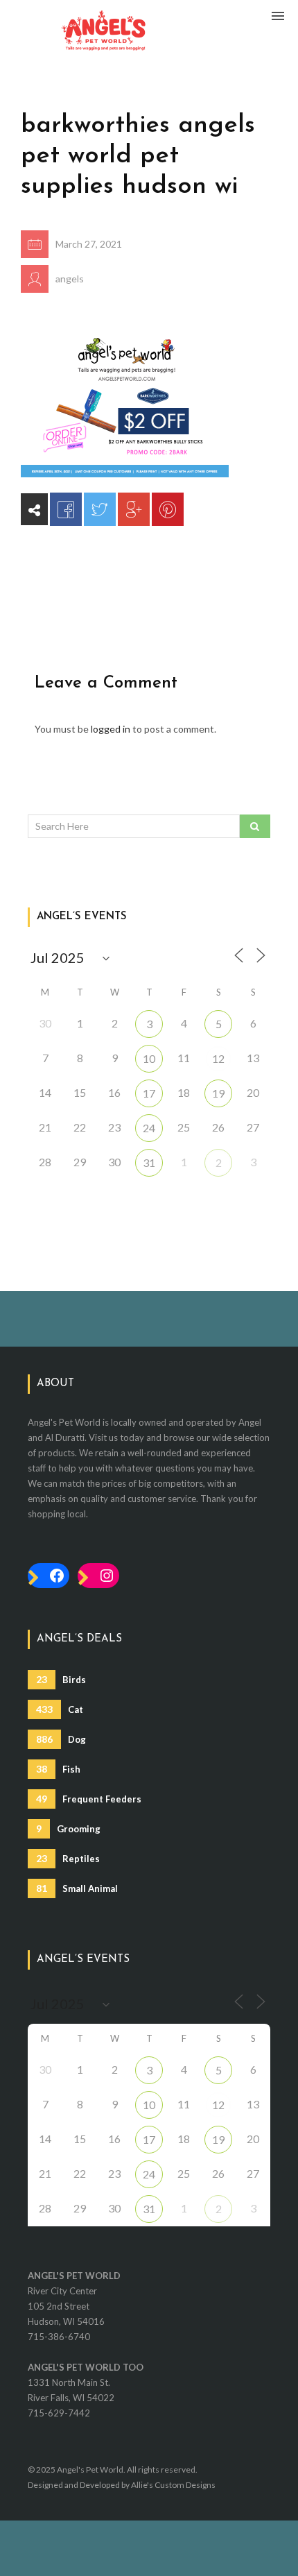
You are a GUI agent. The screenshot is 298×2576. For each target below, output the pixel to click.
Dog (61, 1739)
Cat (60, 1709)
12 (218, 1058)
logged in (111, 729)
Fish (58, 1769)
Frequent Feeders (89, 1799)
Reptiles (68, 1858)
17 (149, 1093)
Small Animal (77, 1888)
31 (149, 1162)
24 (149, 1128)
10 (149, 1058)
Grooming (68, 1828)
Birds (61, 1679)
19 (218, 1093)
